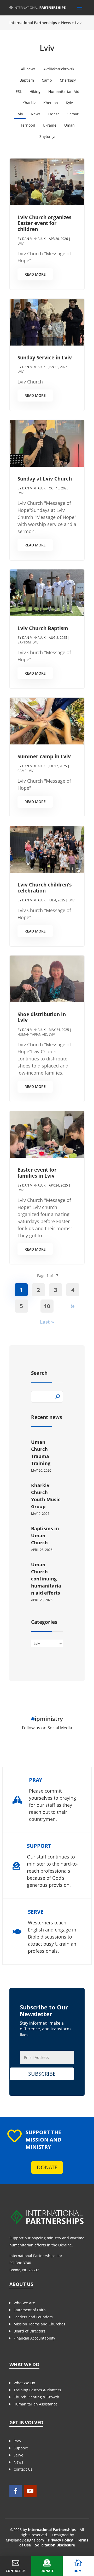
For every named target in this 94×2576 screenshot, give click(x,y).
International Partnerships (52, 2530)
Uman (69, 125)
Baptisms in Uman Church (45, 1535)
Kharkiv (29, 103)
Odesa (54, 114)
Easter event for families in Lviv (37, 1173)
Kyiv (69, 103)
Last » (47, 1322)
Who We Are (24, 2303)
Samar (73, 114)
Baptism (27, 80)
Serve (18, 2455)
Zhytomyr (48, 136)
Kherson (51, 103)
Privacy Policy (60, 2540)
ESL (19, 91)
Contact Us (23, 2469)
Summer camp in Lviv (44, 756)
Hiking (35, 91)
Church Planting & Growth (36, 2397)
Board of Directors (30, 2331)
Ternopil (28, 125)
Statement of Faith (30, 2310)
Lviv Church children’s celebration (45, 888)
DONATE (47, 2167)
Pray (17, 2441)
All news (28, 69)
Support (21, 2448)
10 (47, 1306)
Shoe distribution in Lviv (42, 1017)
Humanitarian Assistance (36, 2404)
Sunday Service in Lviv (45, 358)
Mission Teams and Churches (39, 2324)
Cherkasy (68, 80)
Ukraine (50, 125)
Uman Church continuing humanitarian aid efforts (46, 1579)
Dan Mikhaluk (34, 239)
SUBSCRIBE (42, 2074)
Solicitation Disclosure (55, 2545)
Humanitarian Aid (64, 91)
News (36, 114)
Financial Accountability (34, 2338)
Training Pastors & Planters (37, 2390)
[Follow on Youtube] (30, 2491)
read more (35, 274)
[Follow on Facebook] (16, 2491)
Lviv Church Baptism (43, 628)
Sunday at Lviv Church (45, 479)
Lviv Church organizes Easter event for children (44, 223)
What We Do (24, 2383)
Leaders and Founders (33, 2317)
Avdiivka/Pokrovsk (59, 69)
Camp (47, 80)
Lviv (20, 114)
